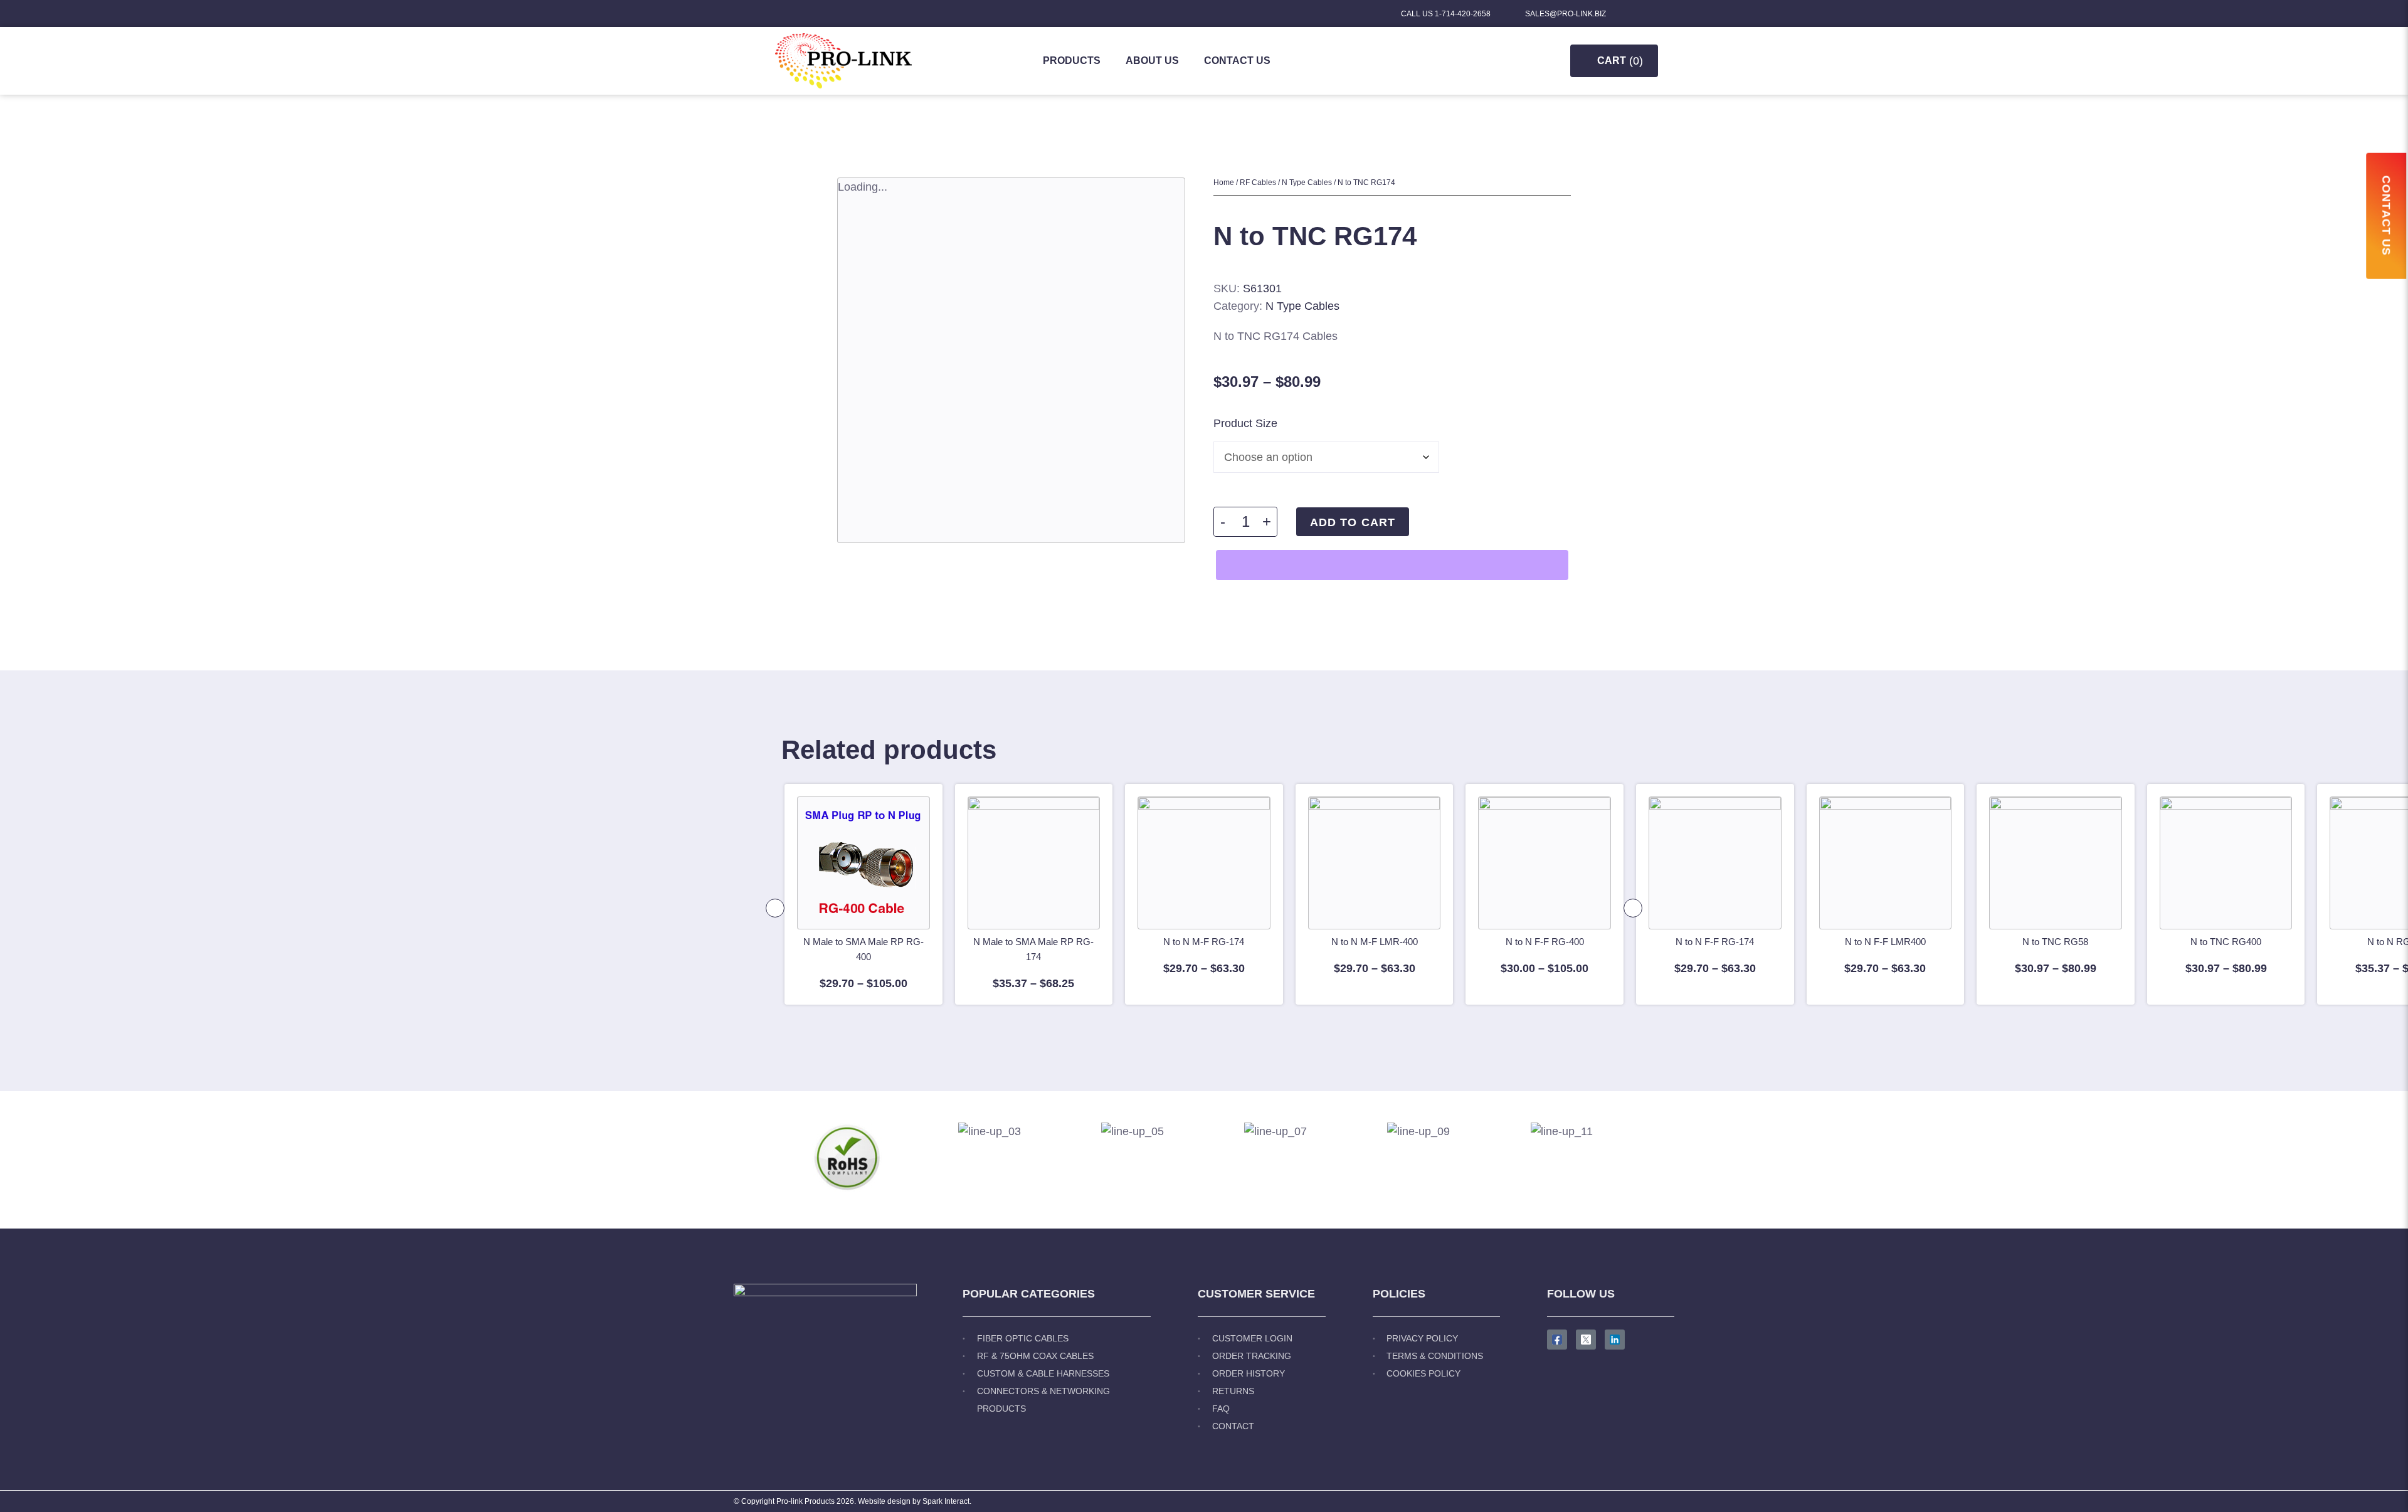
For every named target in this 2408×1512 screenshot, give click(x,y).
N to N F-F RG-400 (1545, 942)
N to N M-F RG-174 (1204, 942)
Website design (884, 1501)
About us (1152, 61)
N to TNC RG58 (2055, 942)
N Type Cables (1307, 182)
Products (1072, 61)
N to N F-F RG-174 (1715, 942)
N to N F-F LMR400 (1885, 942)
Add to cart (1353, 522)
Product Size (1245, 423)
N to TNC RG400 (2226, 942)
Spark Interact (946, 1501)
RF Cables (1258, 182)
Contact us (1237, 61)
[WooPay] (1392, 565)
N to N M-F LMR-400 (1375, 942)
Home (1224, 182)
